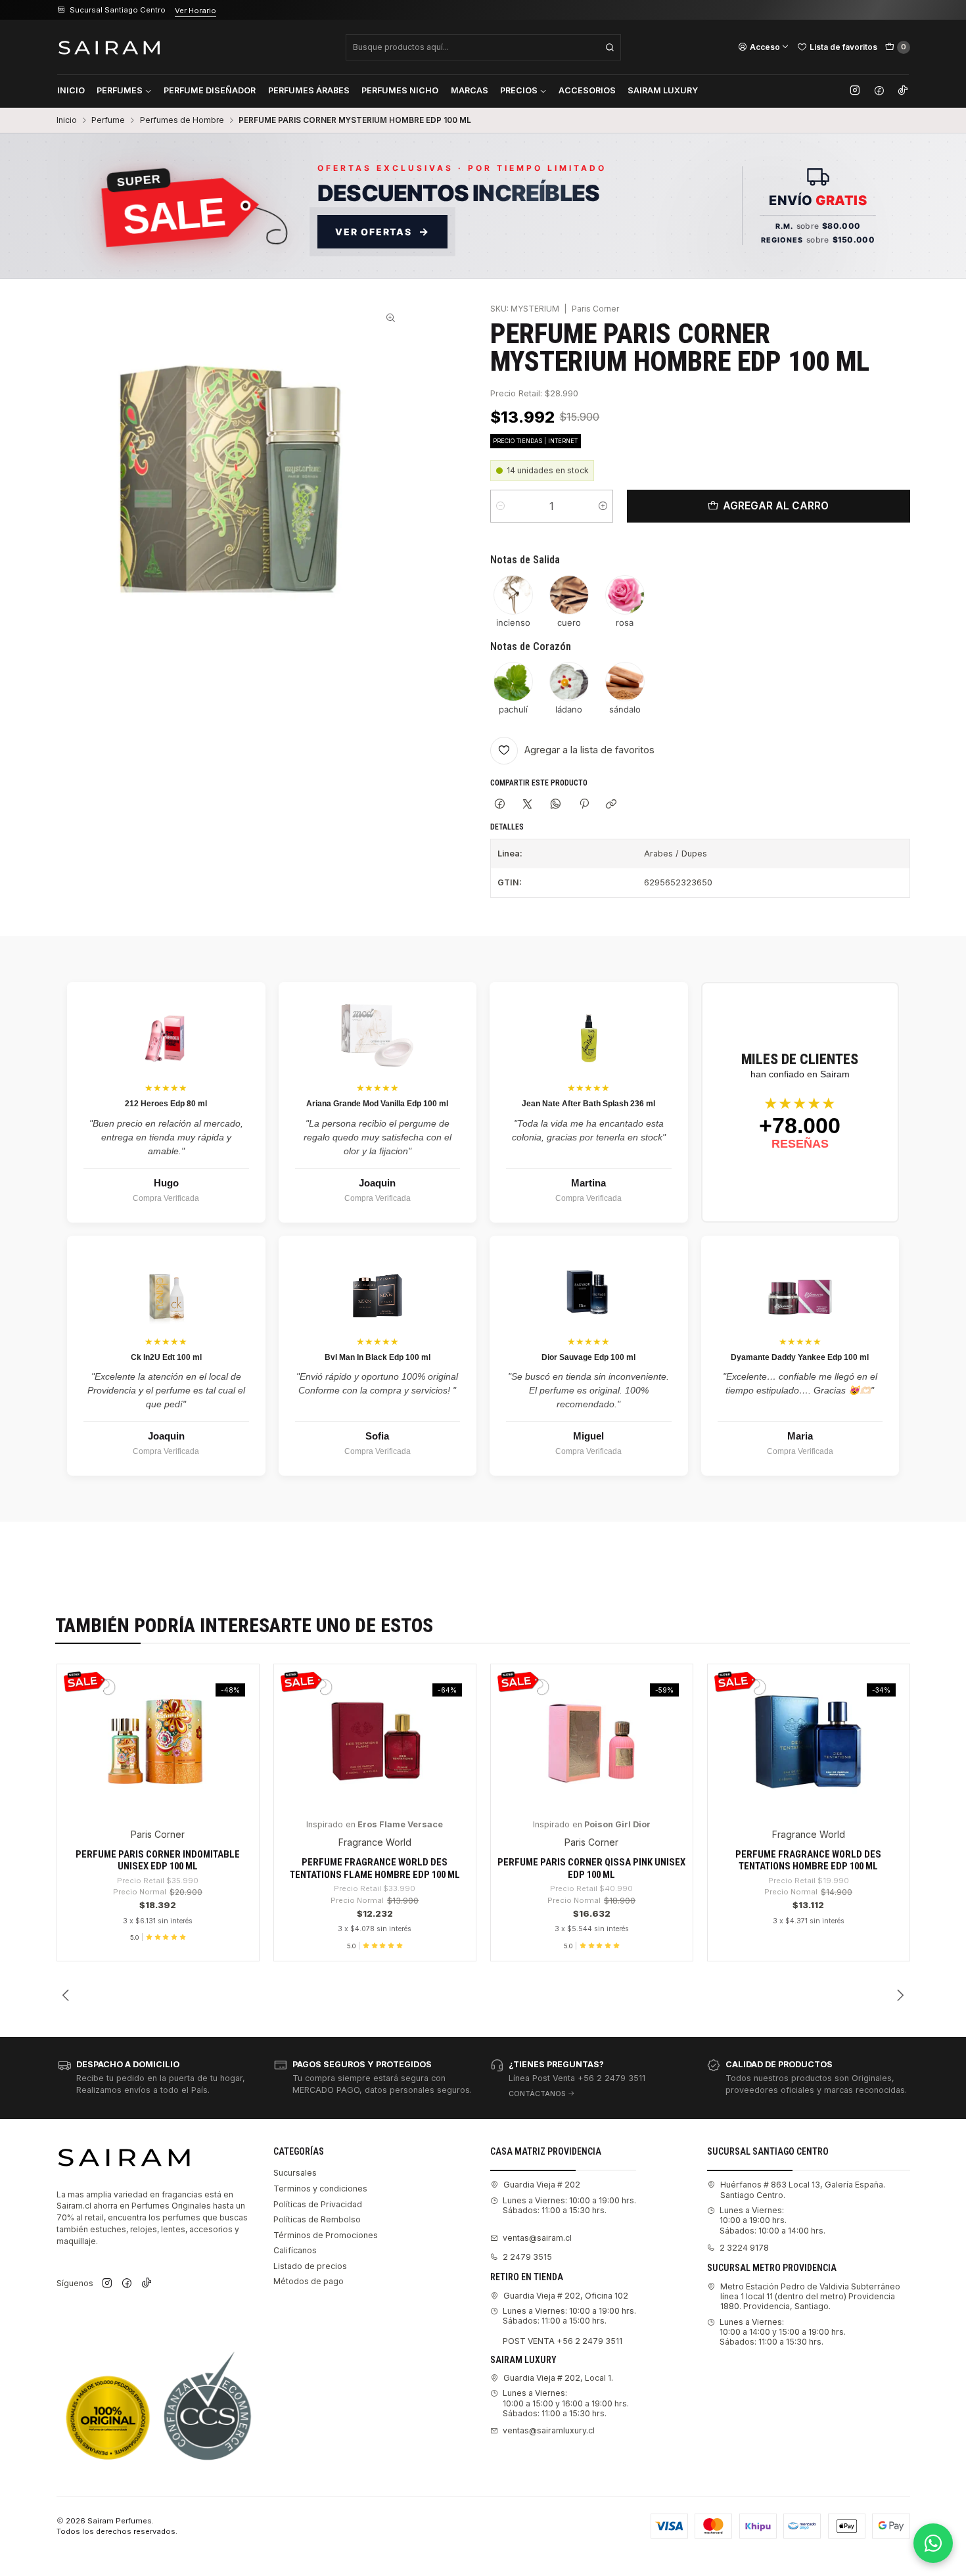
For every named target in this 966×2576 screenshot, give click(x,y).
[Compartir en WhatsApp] (556, 805)
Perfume (108, 120)
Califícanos (295, 2250)
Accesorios (587, 90)
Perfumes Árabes (309, 90)
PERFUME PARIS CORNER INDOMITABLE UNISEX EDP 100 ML (158, 1860)
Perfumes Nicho (400, 90)
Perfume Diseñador (210, 90)
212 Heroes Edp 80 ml (166, 1104)
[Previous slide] (66, 1996)
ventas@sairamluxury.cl (549, 2430)
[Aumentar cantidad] (603, 506)
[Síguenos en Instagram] (855, 91)
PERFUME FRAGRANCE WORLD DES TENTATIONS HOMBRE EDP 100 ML (808, 1860)
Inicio (71, 90)
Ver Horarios (215, 11)
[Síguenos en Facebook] (879, 91)
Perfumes (120, 90)
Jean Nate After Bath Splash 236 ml (588, 1104)
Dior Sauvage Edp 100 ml (588, 1357)
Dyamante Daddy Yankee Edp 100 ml (800, 1357)
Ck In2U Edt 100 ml (166, 1357)
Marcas (470, 90)
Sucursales (295, 2173)
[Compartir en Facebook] (500, 805)
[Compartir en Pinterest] (584, 805)
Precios (519, 90)
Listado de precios (310, 2266)
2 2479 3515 (527, 2257)
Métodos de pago (309, 2281)
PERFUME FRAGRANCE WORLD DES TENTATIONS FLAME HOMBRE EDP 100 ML (375, 1868)
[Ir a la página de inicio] (109, 47)
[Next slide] (900, 1996)
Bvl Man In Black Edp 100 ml (378, 1357)
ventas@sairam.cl (537, 2238)
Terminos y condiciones (320, 2189)
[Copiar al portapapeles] (611, 805)
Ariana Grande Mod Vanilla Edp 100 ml (377, 1104)
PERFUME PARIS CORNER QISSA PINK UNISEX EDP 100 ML (591, 1868)
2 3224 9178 (744, 2248)
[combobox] (483, 47)
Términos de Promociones (326, 2235)
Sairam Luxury (663, 90)
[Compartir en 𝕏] (528, 805)
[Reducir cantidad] (500, 506)
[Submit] (610, 47)
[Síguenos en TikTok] (903, 91)
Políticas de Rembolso (317, 2219)
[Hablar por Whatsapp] (933, 2543)
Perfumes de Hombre (182, 120)
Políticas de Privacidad (318, 2204)
